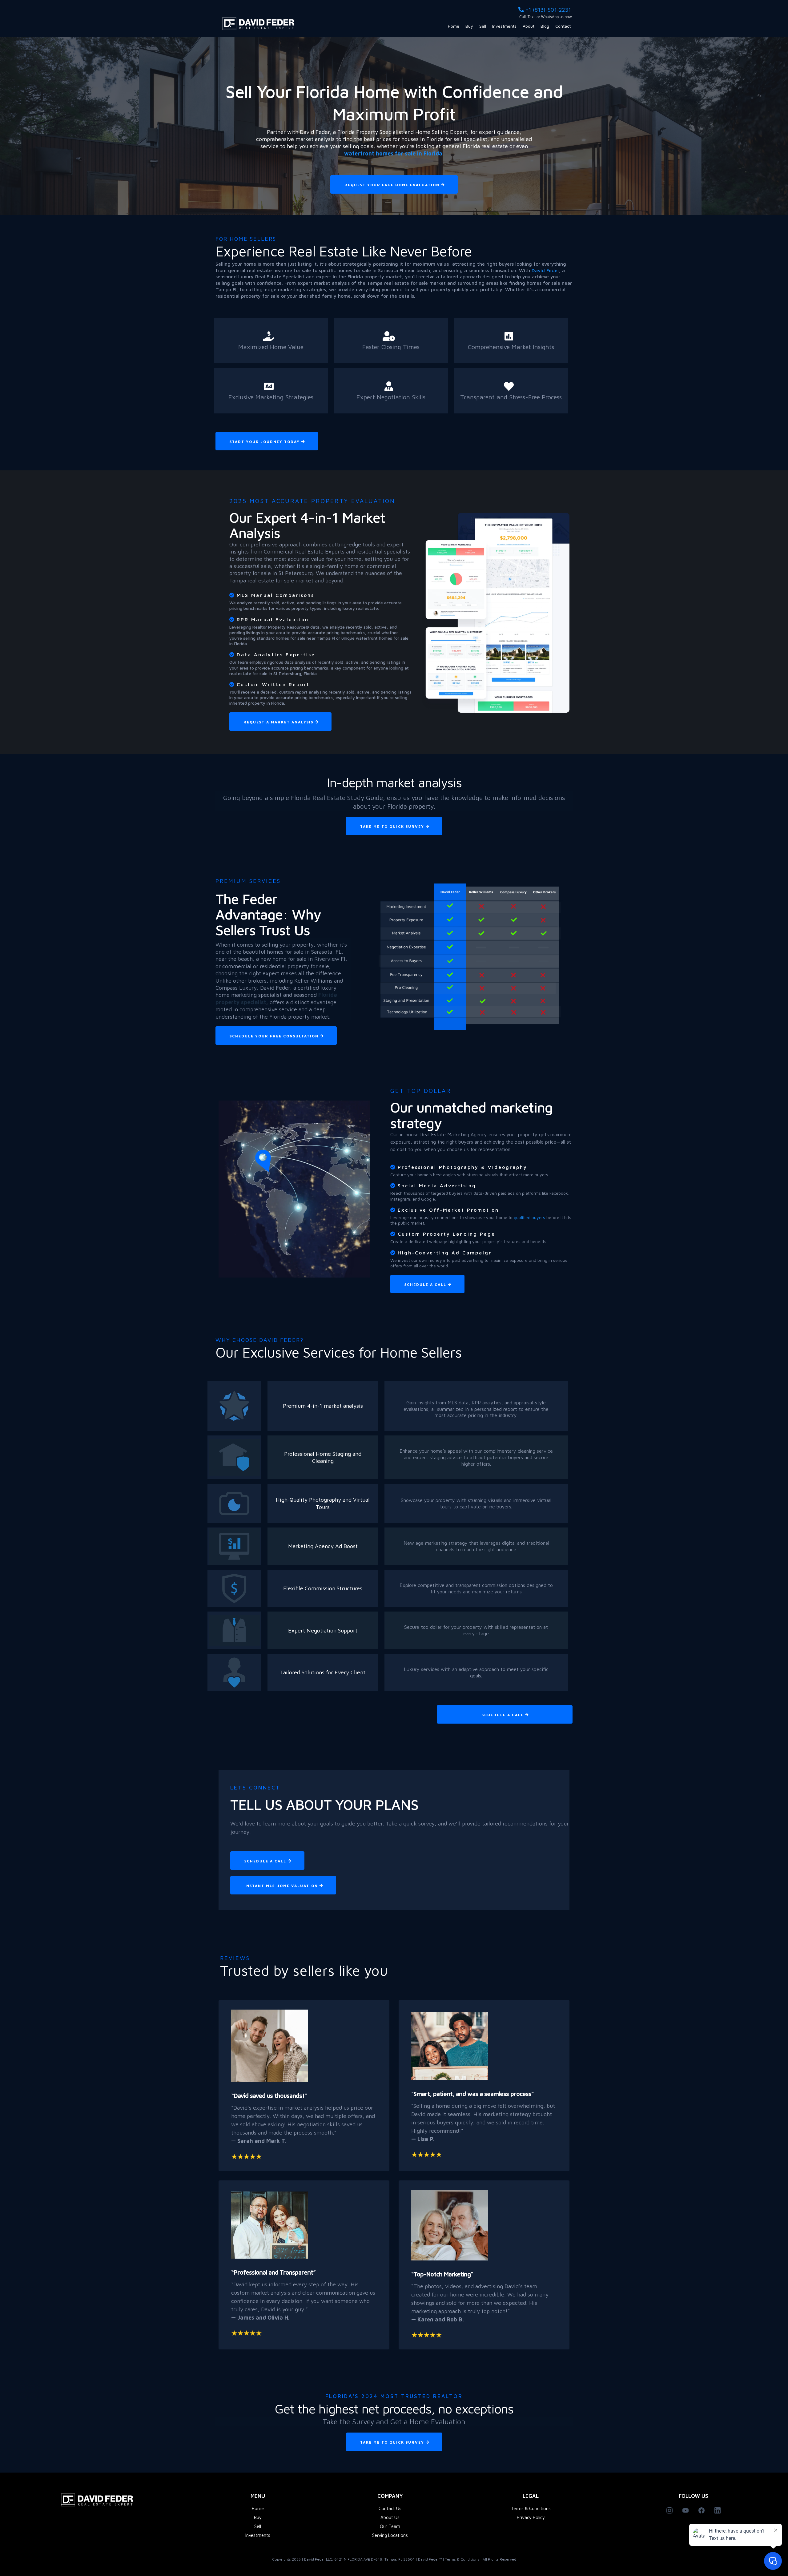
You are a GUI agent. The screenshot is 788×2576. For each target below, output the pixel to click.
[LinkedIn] (718, 2510)
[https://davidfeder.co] (260, 24)
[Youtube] (685, 2510)
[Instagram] (669, 2510)
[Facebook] (702, 2510)
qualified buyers (530, 1217)
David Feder (545, 270)
